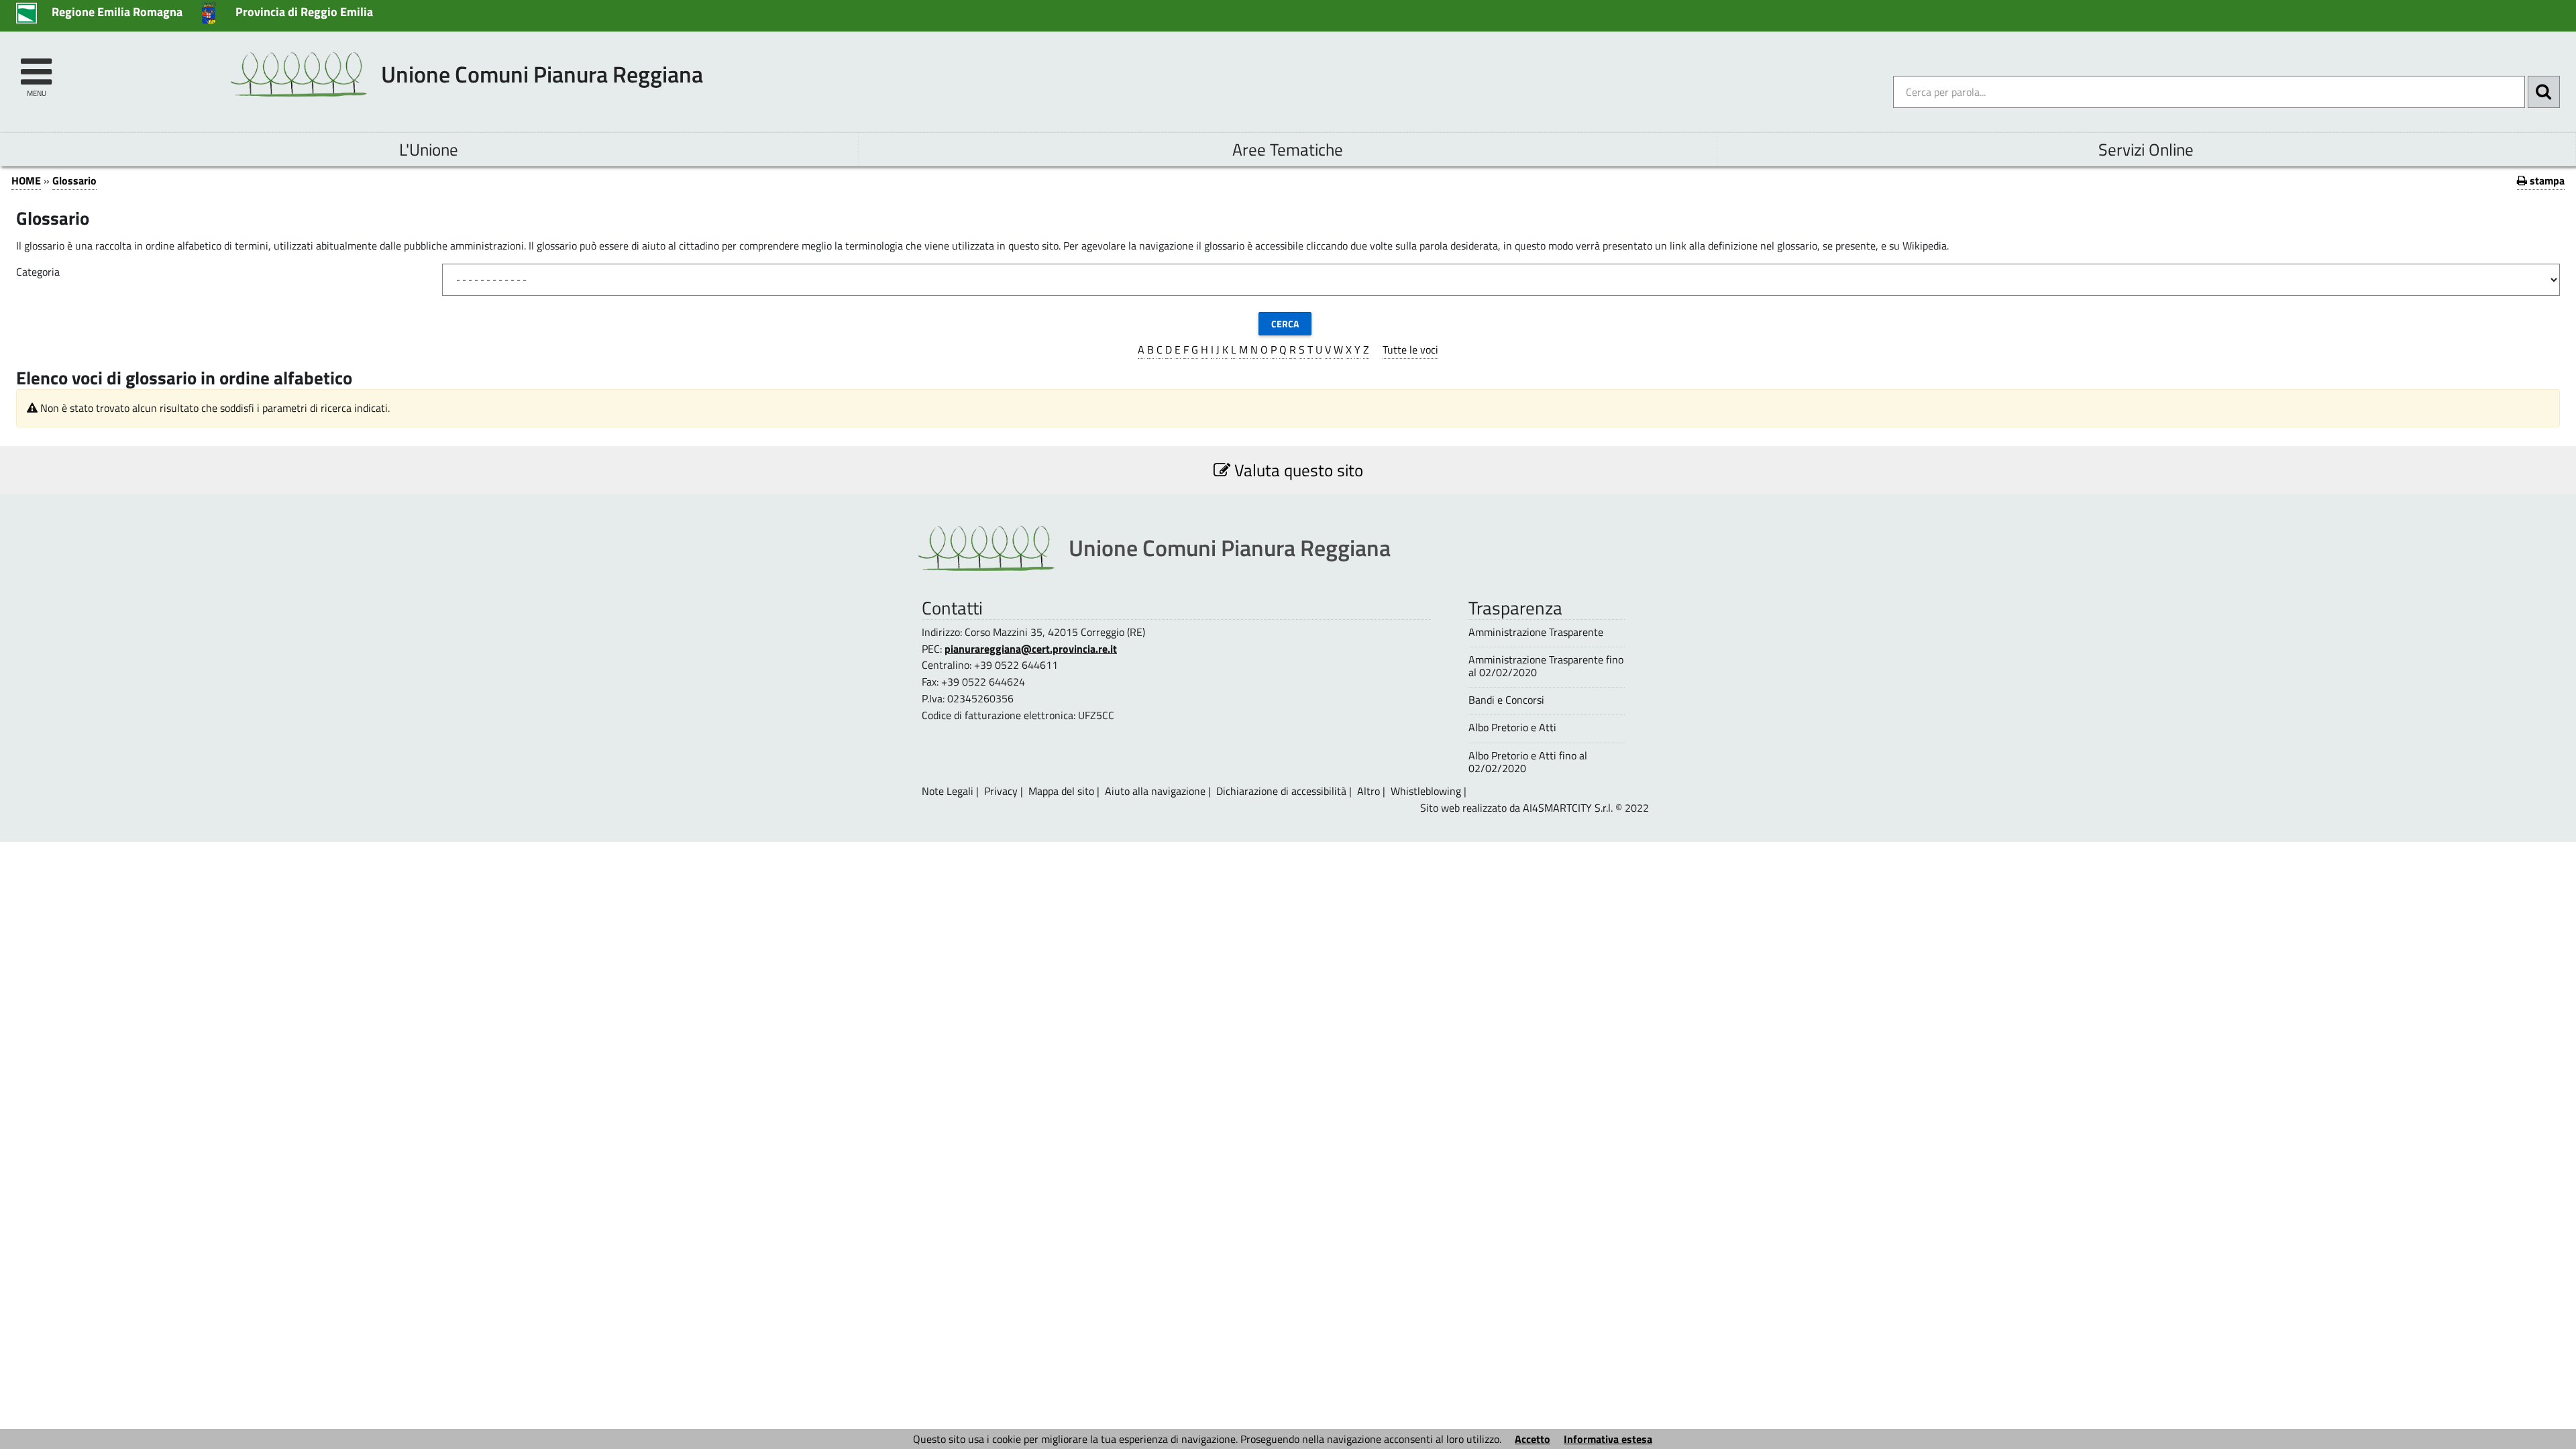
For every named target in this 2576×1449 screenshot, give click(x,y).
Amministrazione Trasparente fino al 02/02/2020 (1546, 666)
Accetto (1533, 1439)
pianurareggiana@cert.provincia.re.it (1031, 649)
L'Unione (429, 149)
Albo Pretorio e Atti (1512, 728)
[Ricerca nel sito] (2544, 92)
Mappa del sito (1061, 791)
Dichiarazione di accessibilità (1281, 791)
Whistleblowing (1426, 791)
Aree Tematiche (1288, 149)
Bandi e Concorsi (1506, 700)
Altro (1368, 791)
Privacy (1001, 791)
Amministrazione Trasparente (1536, 632)
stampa (2546, 180)
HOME (26, 180)
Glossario (74, 180)
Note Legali (948, 791)
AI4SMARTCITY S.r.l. (1568, 808)
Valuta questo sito (1297, 470)
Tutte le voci (1410, 350)
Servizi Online (2146, 149)
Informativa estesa (1608, 1439)
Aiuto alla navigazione (1155, 791)
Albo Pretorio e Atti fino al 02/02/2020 (1528, 762)
